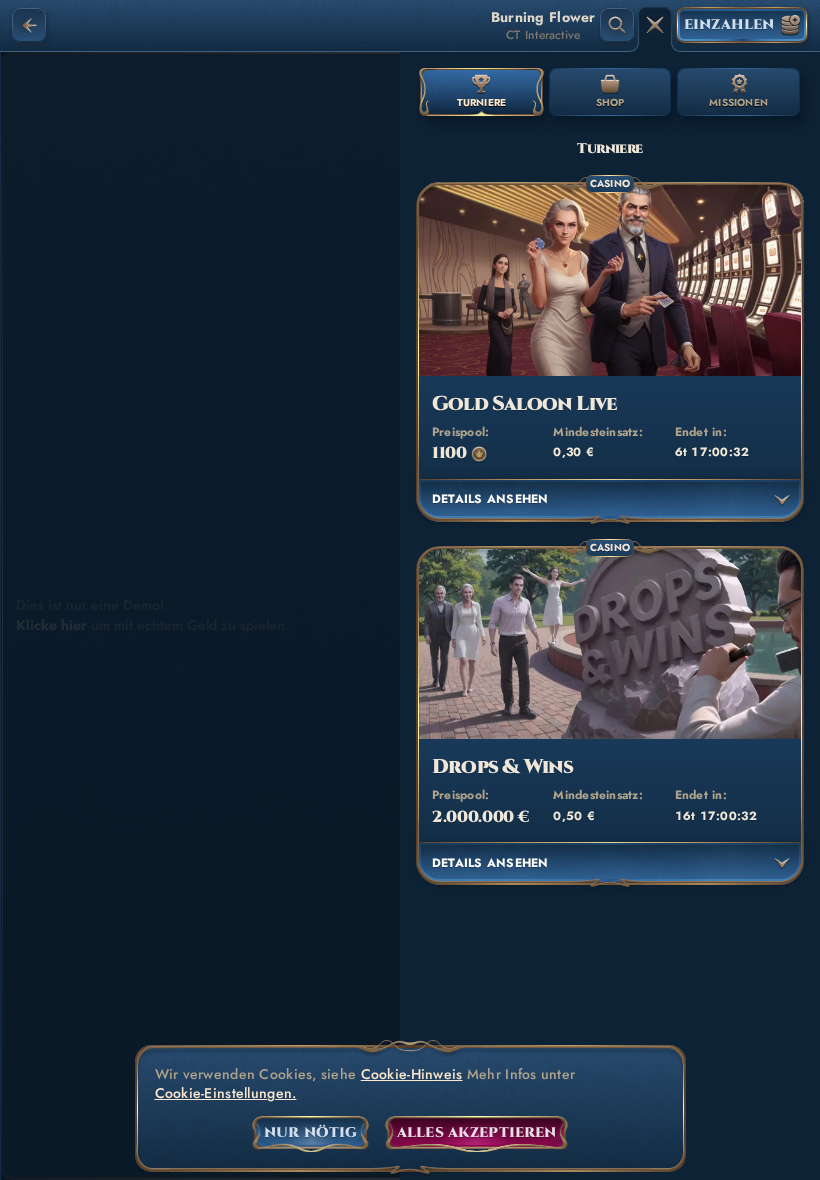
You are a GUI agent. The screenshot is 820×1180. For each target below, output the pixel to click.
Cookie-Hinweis (412, 1074)
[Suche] (617, 25)
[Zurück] (29, 25)
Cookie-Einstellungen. (226, 1093)
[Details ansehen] (782, 500)
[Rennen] (655, 25)
